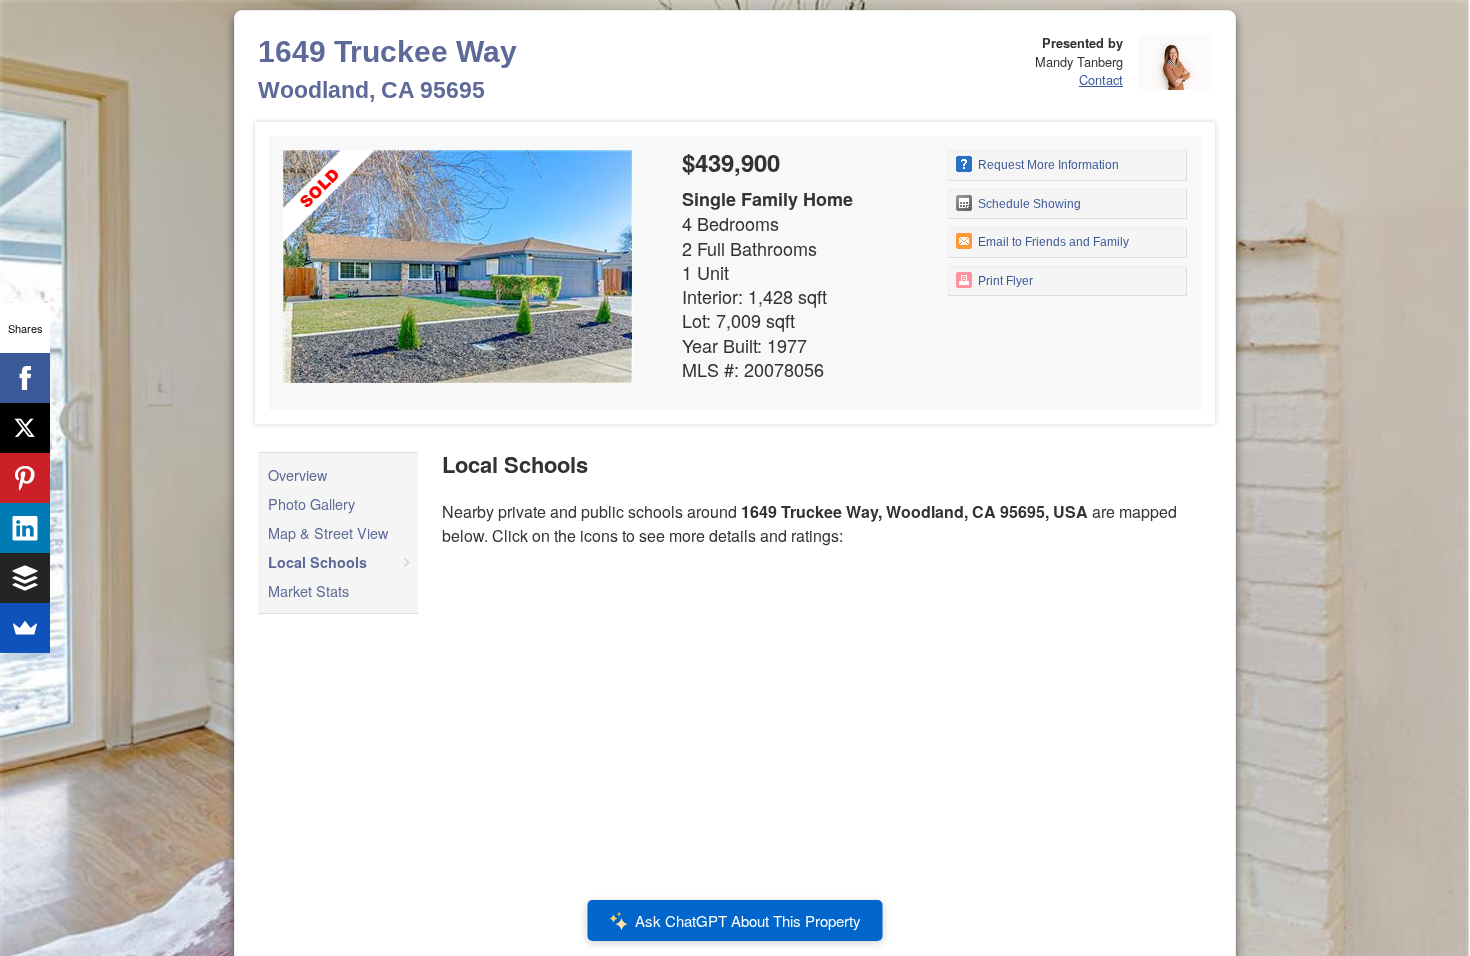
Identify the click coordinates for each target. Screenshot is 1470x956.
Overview (297, 474)
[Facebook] (25, 378)
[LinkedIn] (25, 528)
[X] (25, 428)
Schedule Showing (1028, 204)
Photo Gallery (311, 503)
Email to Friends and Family (1052, 242)
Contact (1101, 79)
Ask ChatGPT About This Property (748, 920)
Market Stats (308, 590)
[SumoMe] (25, 628)
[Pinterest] (25, 478)
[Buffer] (25, 578)
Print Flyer (1004, 281)
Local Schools (317, 562)
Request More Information (1047, 165)
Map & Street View (328, 532)
